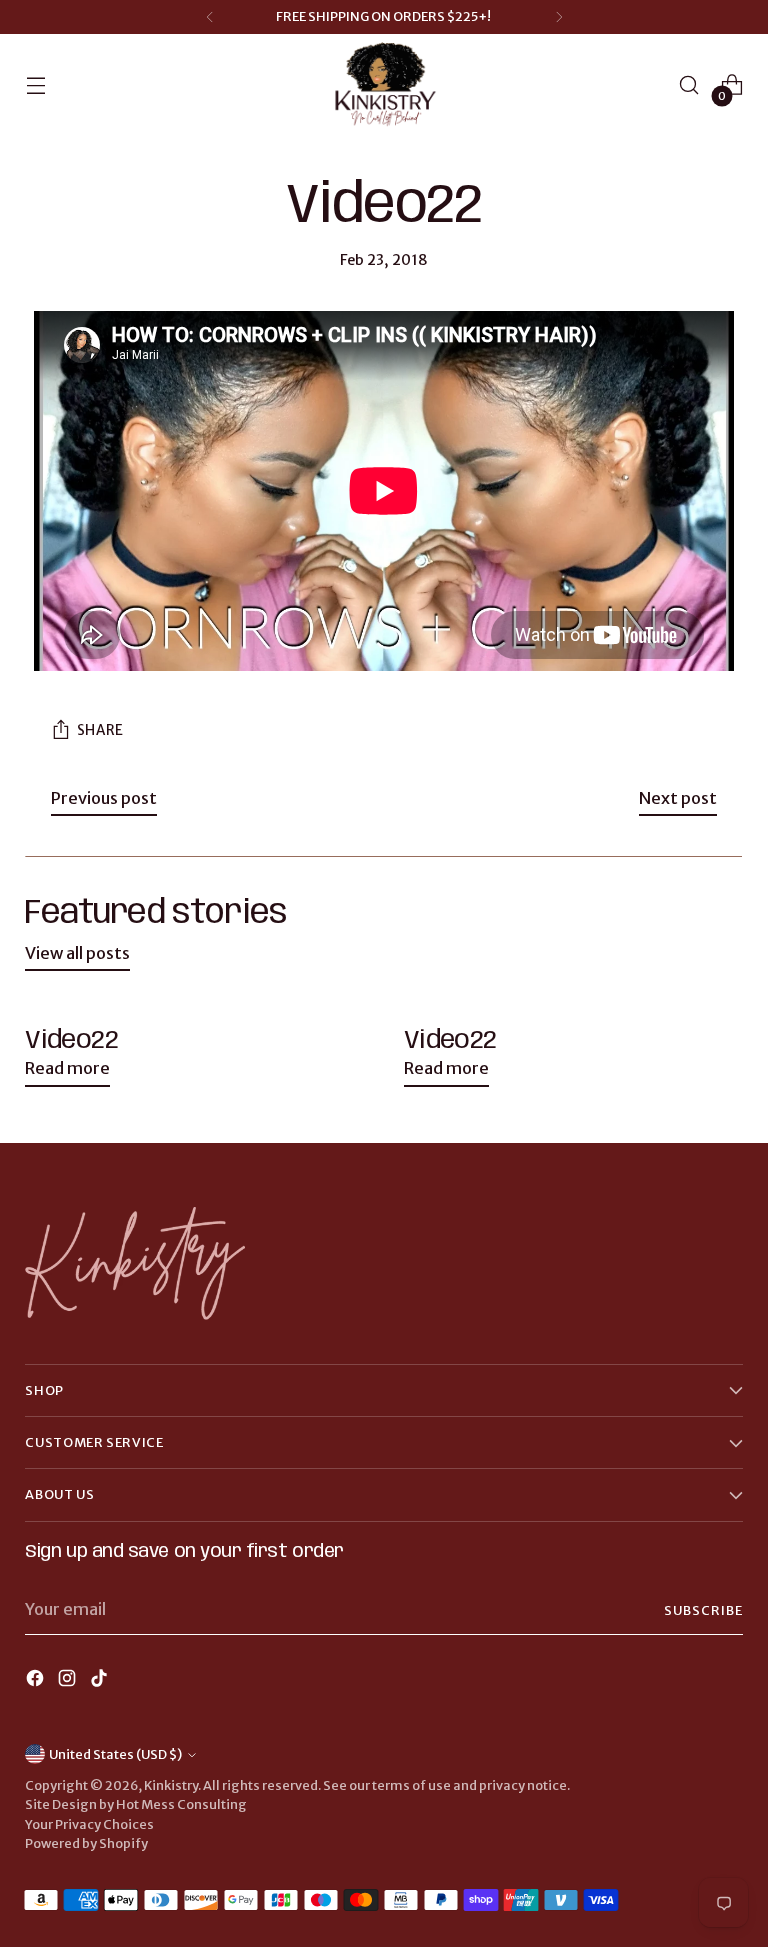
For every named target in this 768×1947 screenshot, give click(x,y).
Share (100, 730)
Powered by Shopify (86, 1843)
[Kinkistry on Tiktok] (101, 1682)
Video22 (71, 1041)
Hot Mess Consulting (181, 1804)
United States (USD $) (115, 1754)
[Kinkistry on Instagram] (69, 1682)
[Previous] (210, 17)
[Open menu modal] (35, 85)
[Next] (559, 17)
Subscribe (703, 1610)
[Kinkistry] (384, 85)
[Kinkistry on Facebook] (37, 1682)
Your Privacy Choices (89, 1824)
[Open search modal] (689, 85)
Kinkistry (171, 1785)
